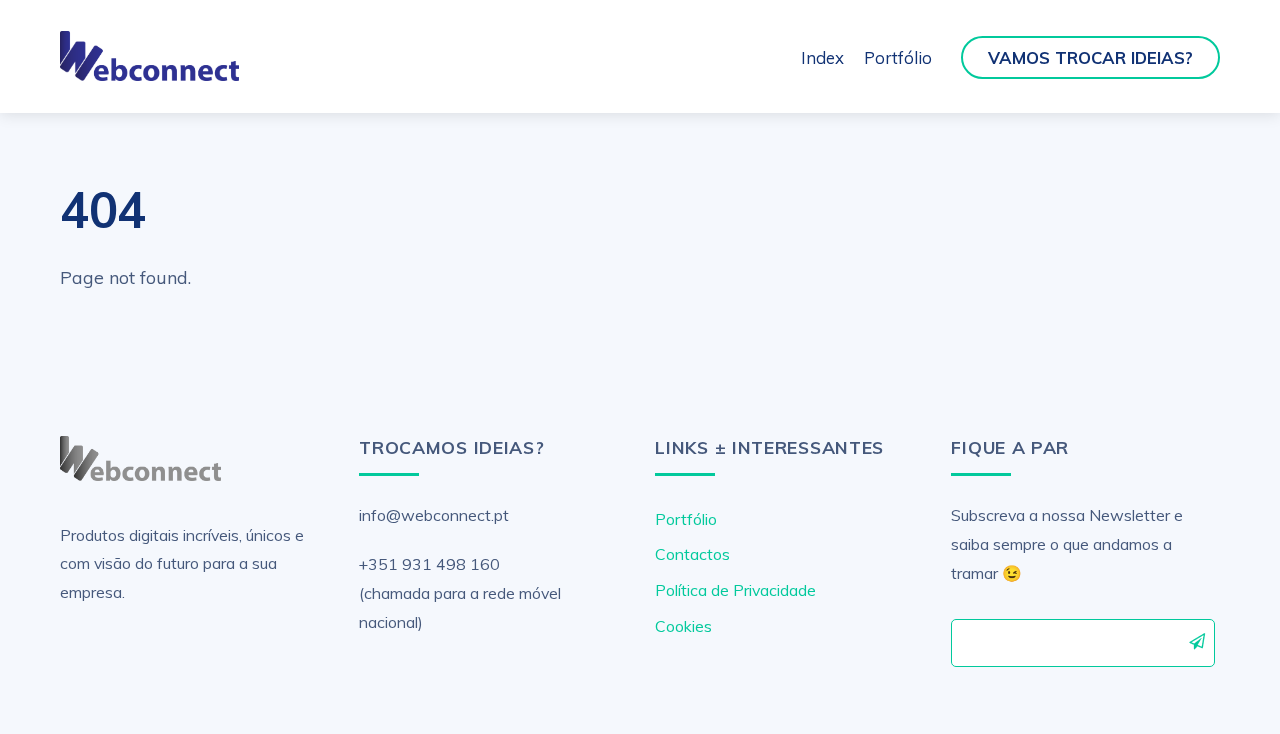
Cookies (683, 626)
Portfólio (898, 57)
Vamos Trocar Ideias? (1090, 57)
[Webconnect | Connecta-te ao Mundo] (149, 72)
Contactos (692, 554)
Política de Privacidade (735, 590)
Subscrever (1197, 642)
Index (822, 57)
